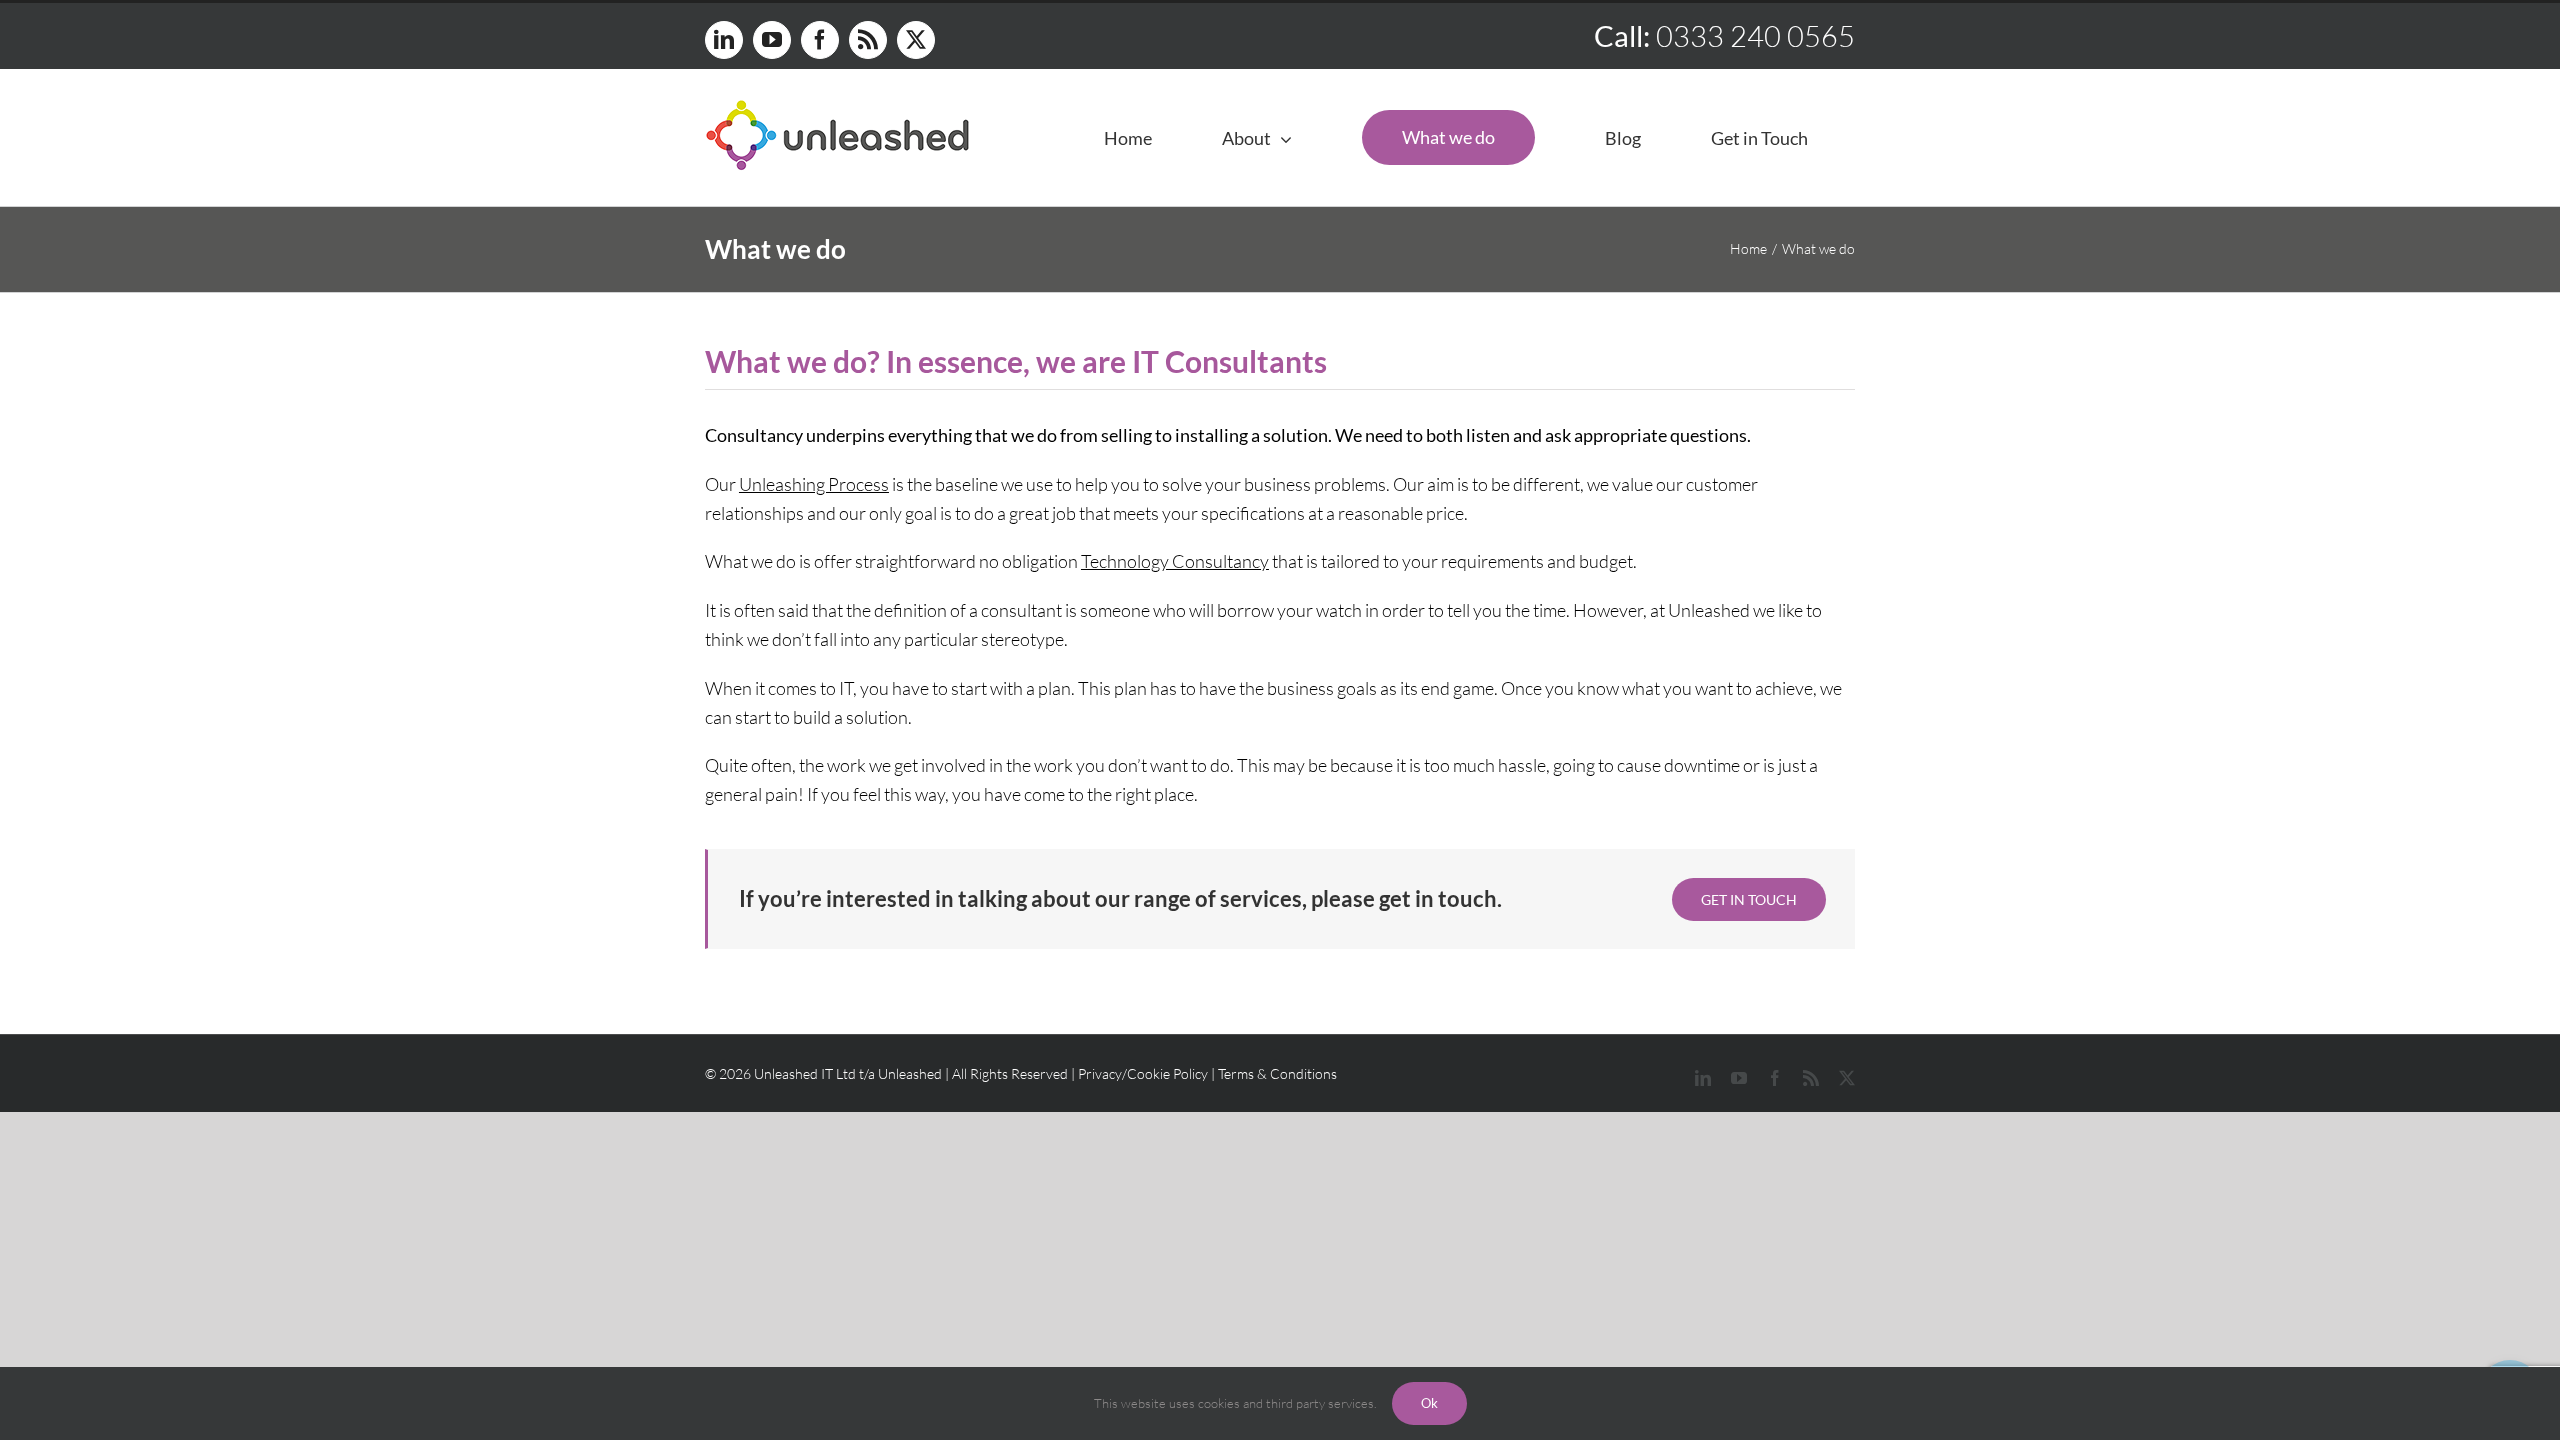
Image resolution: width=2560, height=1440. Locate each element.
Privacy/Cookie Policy (1143, 1073)
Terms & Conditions (1277, 1073)
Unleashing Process (814, 484)
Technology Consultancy (1175, 561)
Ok (1429, 1403)
